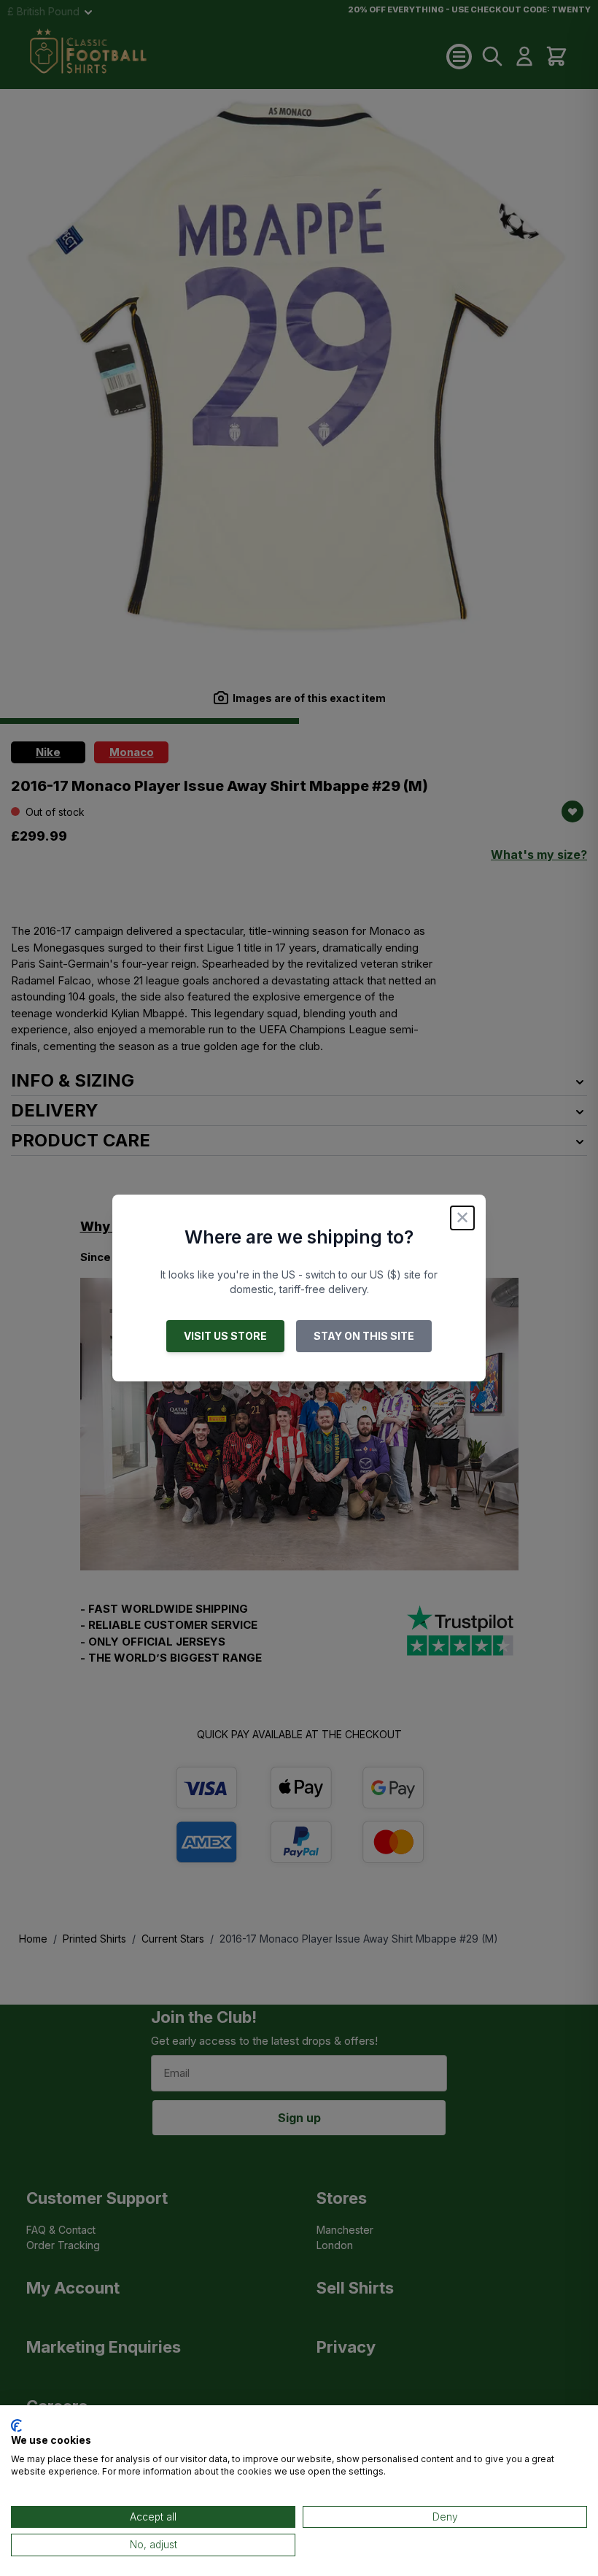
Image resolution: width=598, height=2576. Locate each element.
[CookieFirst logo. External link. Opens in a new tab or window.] (16, 2426)
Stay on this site (364, 1336)
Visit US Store (225, 1336)
